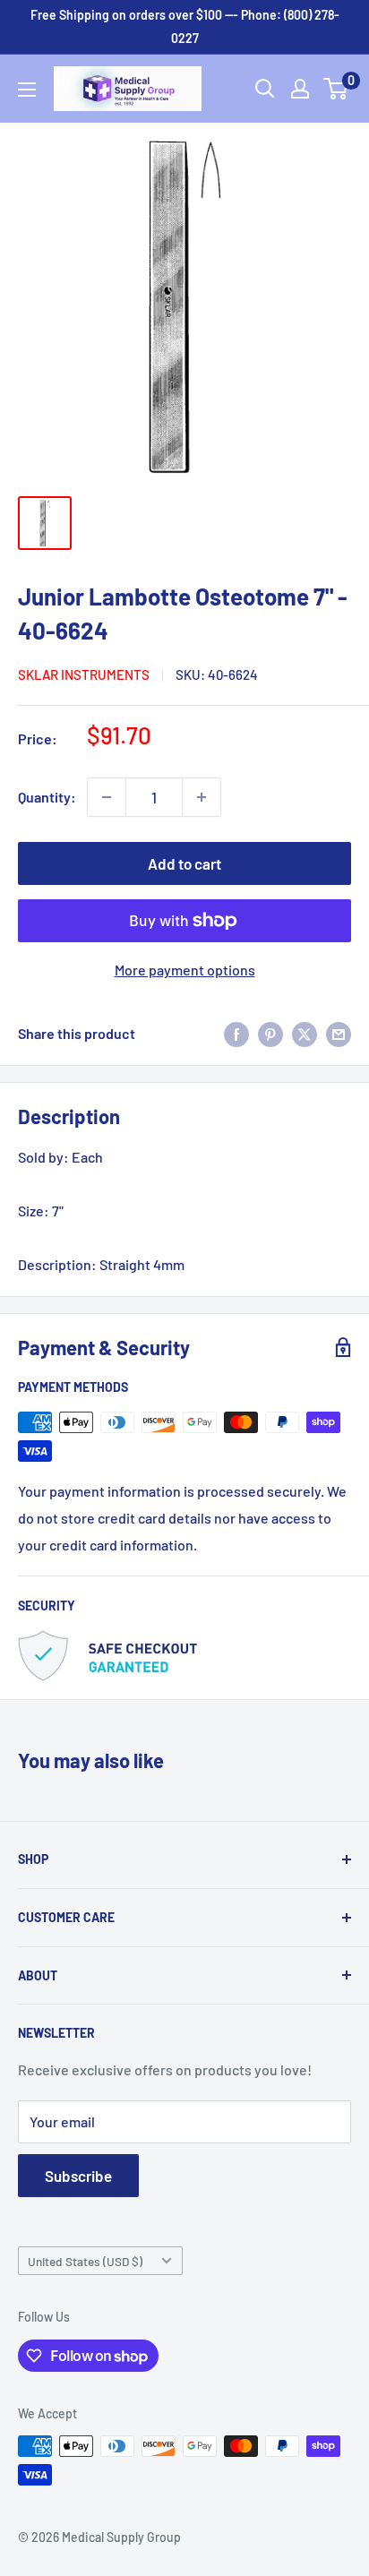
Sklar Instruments (84, 674)
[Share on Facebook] (236, 1033)
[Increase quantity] (202, 797)
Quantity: (47, 797)
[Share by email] (339, 1033)
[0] (336, 89)
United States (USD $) (85, 2261)
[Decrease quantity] (107, 797)
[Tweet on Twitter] (305, 1033)
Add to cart (184, 863)
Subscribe (78, 2176)
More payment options (185, 970)
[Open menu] (27, 90)
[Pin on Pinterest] (270, 1033)
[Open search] (265, 89)
